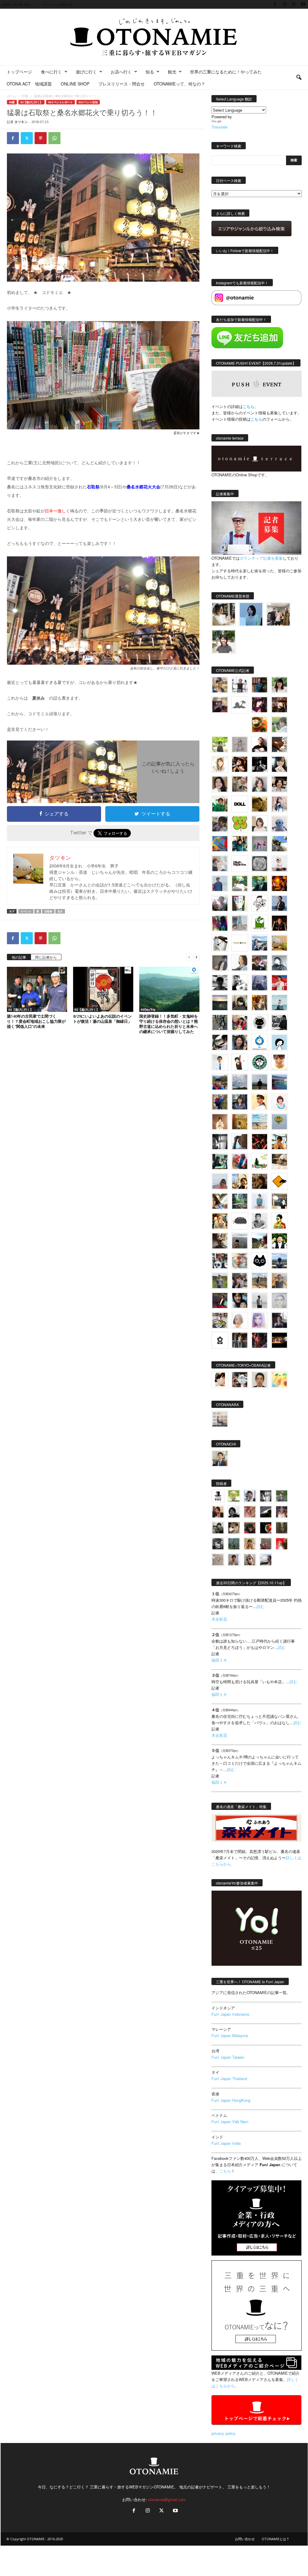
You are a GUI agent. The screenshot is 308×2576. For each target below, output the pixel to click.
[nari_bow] (278, 614)
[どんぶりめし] (250, 1512)
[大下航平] (260, 1082)
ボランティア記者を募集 (261, 558)
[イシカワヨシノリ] (220, 883)
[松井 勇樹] (279, 705)
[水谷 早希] (240, 1261)
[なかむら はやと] (279, 1082)
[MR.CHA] (220, 1142)
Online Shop (75, 84)
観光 (172, 72)
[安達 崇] (240, 983)
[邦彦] (260, 943)
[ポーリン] (240, 1340)
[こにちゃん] (220, 824)
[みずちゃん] (260, 1161)
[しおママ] (240, 744)
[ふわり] (240, 1142)
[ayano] (220, 1261)
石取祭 (48, 911)
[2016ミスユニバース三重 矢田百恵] (260, 1201)
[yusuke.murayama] (224, 614)
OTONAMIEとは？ (276, 2539)
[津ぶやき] (260, 903)
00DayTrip (148, 1010)
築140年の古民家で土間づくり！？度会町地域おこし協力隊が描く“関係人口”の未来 (36, 1021)
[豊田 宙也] (234, 1544)
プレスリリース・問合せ (122, 84)
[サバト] (220, 923)
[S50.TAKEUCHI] (279, 923)
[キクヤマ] (279, 1161)
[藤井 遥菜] (279, 1122)
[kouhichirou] (266, 1512)
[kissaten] (260, 1062)
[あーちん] (260, 983)
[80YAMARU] (279, 1221)
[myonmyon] (279, 1062)
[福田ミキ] (251, 614)
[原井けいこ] (279, 1042)
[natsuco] (279, 784)
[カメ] (279, 1320)
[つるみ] (220, 1241)
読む (260, 1606)
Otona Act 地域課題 (29, 84)
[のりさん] (240, 1082)
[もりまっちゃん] (260, 824)
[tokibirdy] (260, 1003)
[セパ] (279, 804)
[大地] (282, 1544)
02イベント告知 (88, 102)
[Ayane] (240, 1122)
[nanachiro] (220, 764)
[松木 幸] (260, 844)
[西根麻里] (260, 784)
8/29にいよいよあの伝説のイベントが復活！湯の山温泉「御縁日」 (102, 1019)
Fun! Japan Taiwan (228, 2057)
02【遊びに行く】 (31, 102)
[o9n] (260, 1300)
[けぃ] (240, 784)
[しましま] (240, 1181)
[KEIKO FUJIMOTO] (279, 1102)
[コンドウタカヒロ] (260, 1221)
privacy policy (223, 2433)
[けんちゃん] (282, 1496)
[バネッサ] (234, 1496)
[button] (299, 78)
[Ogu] (250, 1496)
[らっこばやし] (279, 903)
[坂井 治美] (279, 983)
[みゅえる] (279, 1142)
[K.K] (279, 1281)
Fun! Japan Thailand (229, 2078)
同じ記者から (46, 957)
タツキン (21, 122)
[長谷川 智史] (279, 1300)
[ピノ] (240, 1241)
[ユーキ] (220, 1062)
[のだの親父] (218, 1544)
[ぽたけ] (240, 844)
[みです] (220, 1300)
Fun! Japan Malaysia (230, 2035)
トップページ (19, 72)
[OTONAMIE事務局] (218, 1496)
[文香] (240, 1161)
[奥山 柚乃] (240, 1320)
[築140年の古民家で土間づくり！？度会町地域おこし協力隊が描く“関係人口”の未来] (37, 989)
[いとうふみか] (260, 1241)
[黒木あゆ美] (279, 864)
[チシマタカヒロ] (220, 963)
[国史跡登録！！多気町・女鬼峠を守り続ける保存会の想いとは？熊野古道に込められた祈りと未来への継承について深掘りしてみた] (169, 989)
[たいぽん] (220, 1082)
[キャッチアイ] (260, 1261)
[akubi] (260, 963)
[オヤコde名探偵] (260, 1340)
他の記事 (19, 957)
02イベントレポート (60, 102)
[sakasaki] (240, 903)
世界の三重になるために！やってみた (226, 72)
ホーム (11, 96)
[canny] (220, 1003)
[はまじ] (260, 685)
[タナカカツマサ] (260, 1102)
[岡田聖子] (220, 685)
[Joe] (220, 903)
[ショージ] (220, 983)
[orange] (279, 725)
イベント (26, 911)
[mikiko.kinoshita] (260, 923)
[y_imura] (260, 744)
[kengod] (234, 1528)
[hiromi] (279, 744)
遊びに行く (86, 72)
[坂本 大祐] (220, 1419)
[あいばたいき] (220, 1221)
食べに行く (51, 72)
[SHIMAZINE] (240, 705)
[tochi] (220, 943)
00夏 (25, 96)
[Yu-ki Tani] (260, 1181)
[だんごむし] (240, 1221)
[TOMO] (279, 883)
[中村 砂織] (260, 1281)
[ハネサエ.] (220, 705)
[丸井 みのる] (220, 1181)
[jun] (220, 804)
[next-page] (196, 957)
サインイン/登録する (57, 4)
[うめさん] (279, 1241)
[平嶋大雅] (220, 1102)
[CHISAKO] (240, 1042)
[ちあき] (240, 1022)
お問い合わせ (245, 2539)
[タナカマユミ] (279, 824)
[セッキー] (240, 1003)
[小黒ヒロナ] (220, 744)
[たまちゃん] (240, 1102)
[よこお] (266, 1544)
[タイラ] (220, 1042)
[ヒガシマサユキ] (260, 1380)
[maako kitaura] (240, 1380)
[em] (220, 1340)
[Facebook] (275, 4)
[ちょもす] (279, 1181)
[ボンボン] (282, 1512)
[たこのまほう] (220, 844)
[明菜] (220, 1201)
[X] (294, 4)
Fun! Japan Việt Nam (230, 2121)
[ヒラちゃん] (234, 1560)
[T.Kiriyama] (279, 1022)
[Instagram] (285, 4)
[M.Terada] (220, 1281)
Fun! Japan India (226, 2143)
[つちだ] (240, 1062)
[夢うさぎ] (220, 1022)
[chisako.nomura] (260, 1320)
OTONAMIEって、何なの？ (179, 84)
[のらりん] (260, 1022)
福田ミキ (219, 1660)
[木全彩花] (240, 923)
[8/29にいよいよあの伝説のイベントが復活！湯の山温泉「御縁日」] (103, 989)
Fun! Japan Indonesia (230, 2014)
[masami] (220, 1122)
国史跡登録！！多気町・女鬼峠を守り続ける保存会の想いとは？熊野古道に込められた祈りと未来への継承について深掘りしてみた (169, 1024)
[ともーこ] (224, 642)
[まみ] (218, 1512)
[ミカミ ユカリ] (220, 1380)
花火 (60, 911)
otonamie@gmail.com (167, 2499)
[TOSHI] (220, 784)
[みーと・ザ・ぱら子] (240, 824)
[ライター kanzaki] (260, 725)
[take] (266, 1560)
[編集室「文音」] (220, 1161)
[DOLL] (240, 804)
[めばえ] (220, 1320)
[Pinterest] (41, 138)
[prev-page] (189, 957)
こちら (256, 419)
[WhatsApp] (54, 138)
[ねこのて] (250, 1544)
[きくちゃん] (240, 883)
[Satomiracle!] (240, 1201)
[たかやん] (260, 804)
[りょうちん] (240, 963)
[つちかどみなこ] (279, 764)
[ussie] (260, 1142)
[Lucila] (260, 864)
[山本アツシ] (240, 864)
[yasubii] (260, 883)
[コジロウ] (220, 1458)
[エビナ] (279, 1201)
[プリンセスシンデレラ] (260, 705)
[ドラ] (250, 1528)
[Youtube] (303, 4)
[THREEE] (266, 1528)
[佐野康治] (240, 685)
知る (150, 72)
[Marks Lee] (218, 1528)
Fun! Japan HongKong (231, 2100)
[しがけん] (240, 1281)
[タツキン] (279, 943)
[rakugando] (218, 1560)
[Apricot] (279, 1380)
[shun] (260, 764)
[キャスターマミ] (279, 685)
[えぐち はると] (279, 844)
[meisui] (279, 1003)
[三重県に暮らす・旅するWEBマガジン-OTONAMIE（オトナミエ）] (154, 37)
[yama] (260, 1122)
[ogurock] (240, 764)
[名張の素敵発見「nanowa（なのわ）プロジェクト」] (240, 943)
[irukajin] (250, 1560)
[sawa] (220, 864)
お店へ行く (121, 72)
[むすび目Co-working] (279, 1340)
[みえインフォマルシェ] (260, 1042)
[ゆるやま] (279, 963)
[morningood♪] (282, 1528)
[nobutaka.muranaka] (279, 1261)
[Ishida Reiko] (240, 1300)
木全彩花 (219, 1619)
